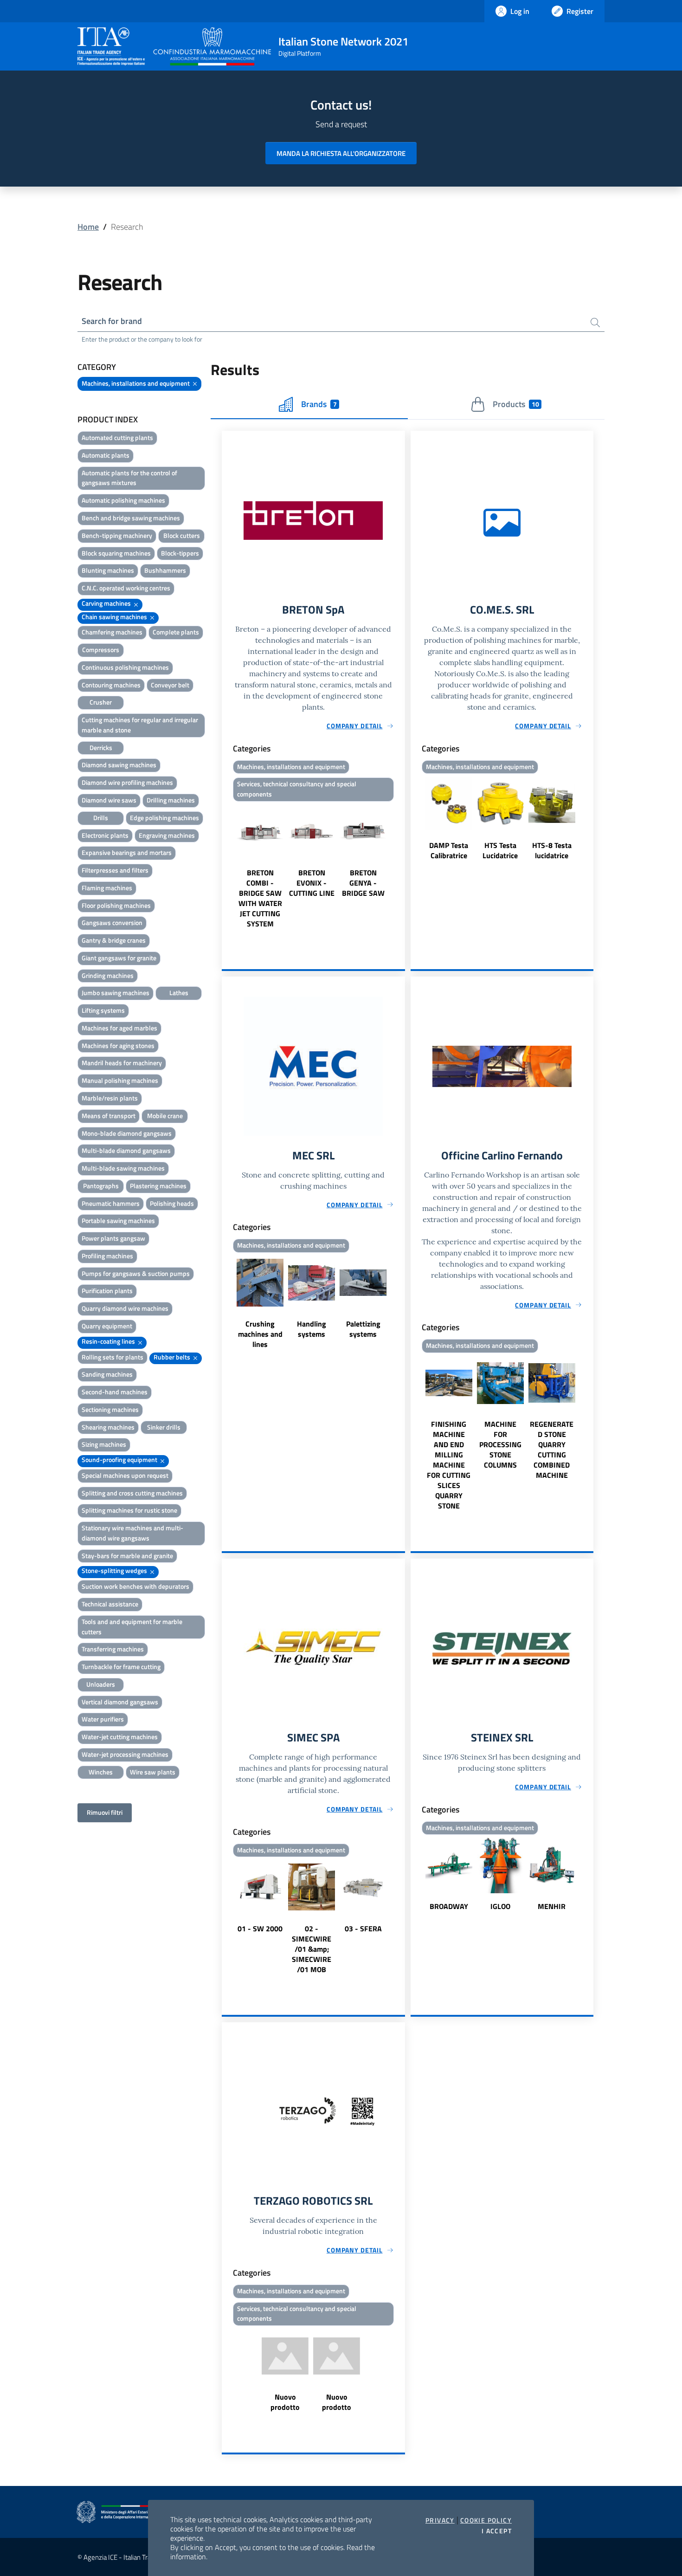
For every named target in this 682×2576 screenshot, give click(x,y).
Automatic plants (106, 455)
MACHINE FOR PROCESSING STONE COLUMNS (500, 1444)
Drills (101, 818)
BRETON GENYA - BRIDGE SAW (363, 883)
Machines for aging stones (118, 1045)
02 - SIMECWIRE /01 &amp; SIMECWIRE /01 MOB (312, 1949)
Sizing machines (104, 1444)
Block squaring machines (116, 553)
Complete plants (176, 632)
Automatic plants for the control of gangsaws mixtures (129, 478)
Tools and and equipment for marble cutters (132, 1627)
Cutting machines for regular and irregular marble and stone (140, 725)
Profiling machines (107, 1256)
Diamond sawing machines (119, 765)
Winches (101, 1772)
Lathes (179, 993)
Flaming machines (107, 888)
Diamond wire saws (109, 800)
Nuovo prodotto (285, 2402)
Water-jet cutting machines (120, 1737)
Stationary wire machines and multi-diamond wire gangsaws (132, 1533)
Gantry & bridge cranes (114, 940)
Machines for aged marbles (119, 1028)
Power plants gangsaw (113, 1238)
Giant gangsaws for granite (119, 958)
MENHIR (552, 1906)
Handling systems (312, 1329)
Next (401, 867)
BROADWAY (449, 1906)
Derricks (101, 748)
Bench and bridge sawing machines (131, 518)
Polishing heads (172, 1203)
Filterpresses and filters (115, 870)
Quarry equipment (107, 1326)
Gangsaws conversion (112, 922)
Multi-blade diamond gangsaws (126, 1150)
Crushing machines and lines (260, 1334)
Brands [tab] (319, 404)
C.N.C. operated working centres (126, 588)
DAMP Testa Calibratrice (449, 850)
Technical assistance (110, 1604)
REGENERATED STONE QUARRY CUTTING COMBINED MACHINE (552, 1450)
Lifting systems (103, 1010)
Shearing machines (108, 1427)
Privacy (440, 2520)
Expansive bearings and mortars (127, 852)
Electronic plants (105, 835)
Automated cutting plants (117, 437)
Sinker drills (164, 1427)
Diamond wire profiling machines (127, 782)
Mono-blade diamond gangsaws (127, 1133)
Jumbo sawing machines (116, 993)
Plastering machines (158, 1186)
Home (88, 227)
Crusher (101, 702)
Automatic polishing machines (123, 500)
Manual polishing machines (120, 1080)
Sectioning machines (110, 1409)
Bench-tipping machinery (117, 535)
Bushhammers (165, 570)
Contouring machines (111, 685)
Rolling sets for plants (113, 1357)
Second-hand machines (115, 1392)
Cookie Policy (486, 2520)
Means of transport (109, 1116)
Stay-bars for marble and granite (127, 1556)
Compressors (101, 650)
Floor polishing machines (116, 905)
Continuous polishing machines (125, 667)
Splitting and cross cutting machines (132, 1493)
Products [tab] (516, 404)
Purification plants (107, 1291)
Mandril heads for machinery (122, 1063)
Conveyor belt (170, 685)
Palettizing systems (363, 1329)
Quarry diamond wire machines (125, 1308)
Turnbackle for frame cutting (121, 1667)
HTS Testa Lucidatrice (500, 850)
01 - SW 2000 (260, 1929)
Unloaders (101, 1684)
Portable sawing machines (118, 1220)
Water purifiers (103, 1719)
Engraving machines (167, 835)
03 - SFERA (363, 1929)
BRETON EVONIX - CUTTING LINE (312, 883)
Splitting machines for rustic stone (129, 1510)
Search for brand (112, 321)
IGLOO (500, 1906)
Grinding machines (108, 975)
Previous (226, 867)
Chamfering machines (112, 632)
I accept (497, 2531)
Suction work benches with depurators (135, 1586)
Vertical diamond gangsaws (120, 1702)
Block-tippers (180, 553)
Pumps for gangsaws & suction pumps (136, 1273)
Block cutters (182, 535)
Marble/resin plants (110, 1098)
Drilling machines (171, 800)
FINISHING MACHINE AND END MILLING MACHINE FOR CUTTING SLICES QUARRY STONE (449, 1465)
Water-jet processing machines (125, 1754)
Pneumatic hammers (111, 1203)
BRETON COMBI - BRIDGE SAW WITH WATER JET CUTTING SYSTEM (260, 898)
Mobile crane (165, 1116)
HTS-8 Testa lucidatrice (552, 850)
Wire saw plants (153, 1772)
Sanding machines (107, 1374)
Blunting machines (108, 570)
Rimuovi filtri (105, 1812)
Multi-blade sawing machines (123, 1168)
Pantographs (101, 1186)
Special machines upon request (125, 1475)
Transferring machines (113, 1649)
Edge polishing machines (164, 818)
